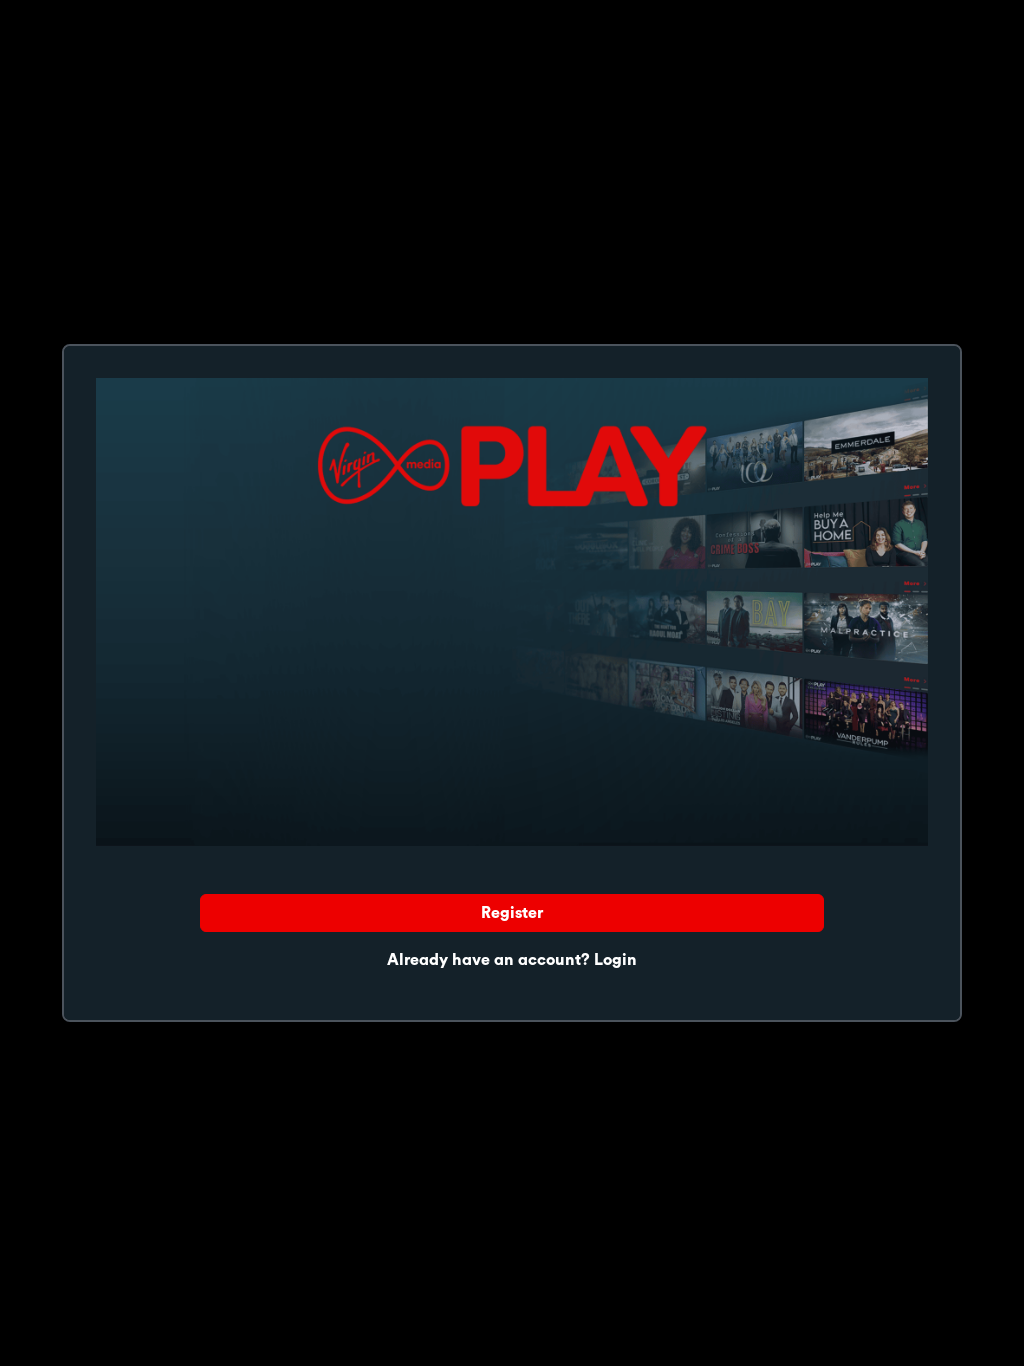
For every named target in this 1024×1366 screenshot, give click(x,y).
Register (512, 913)
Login (615, 960)
